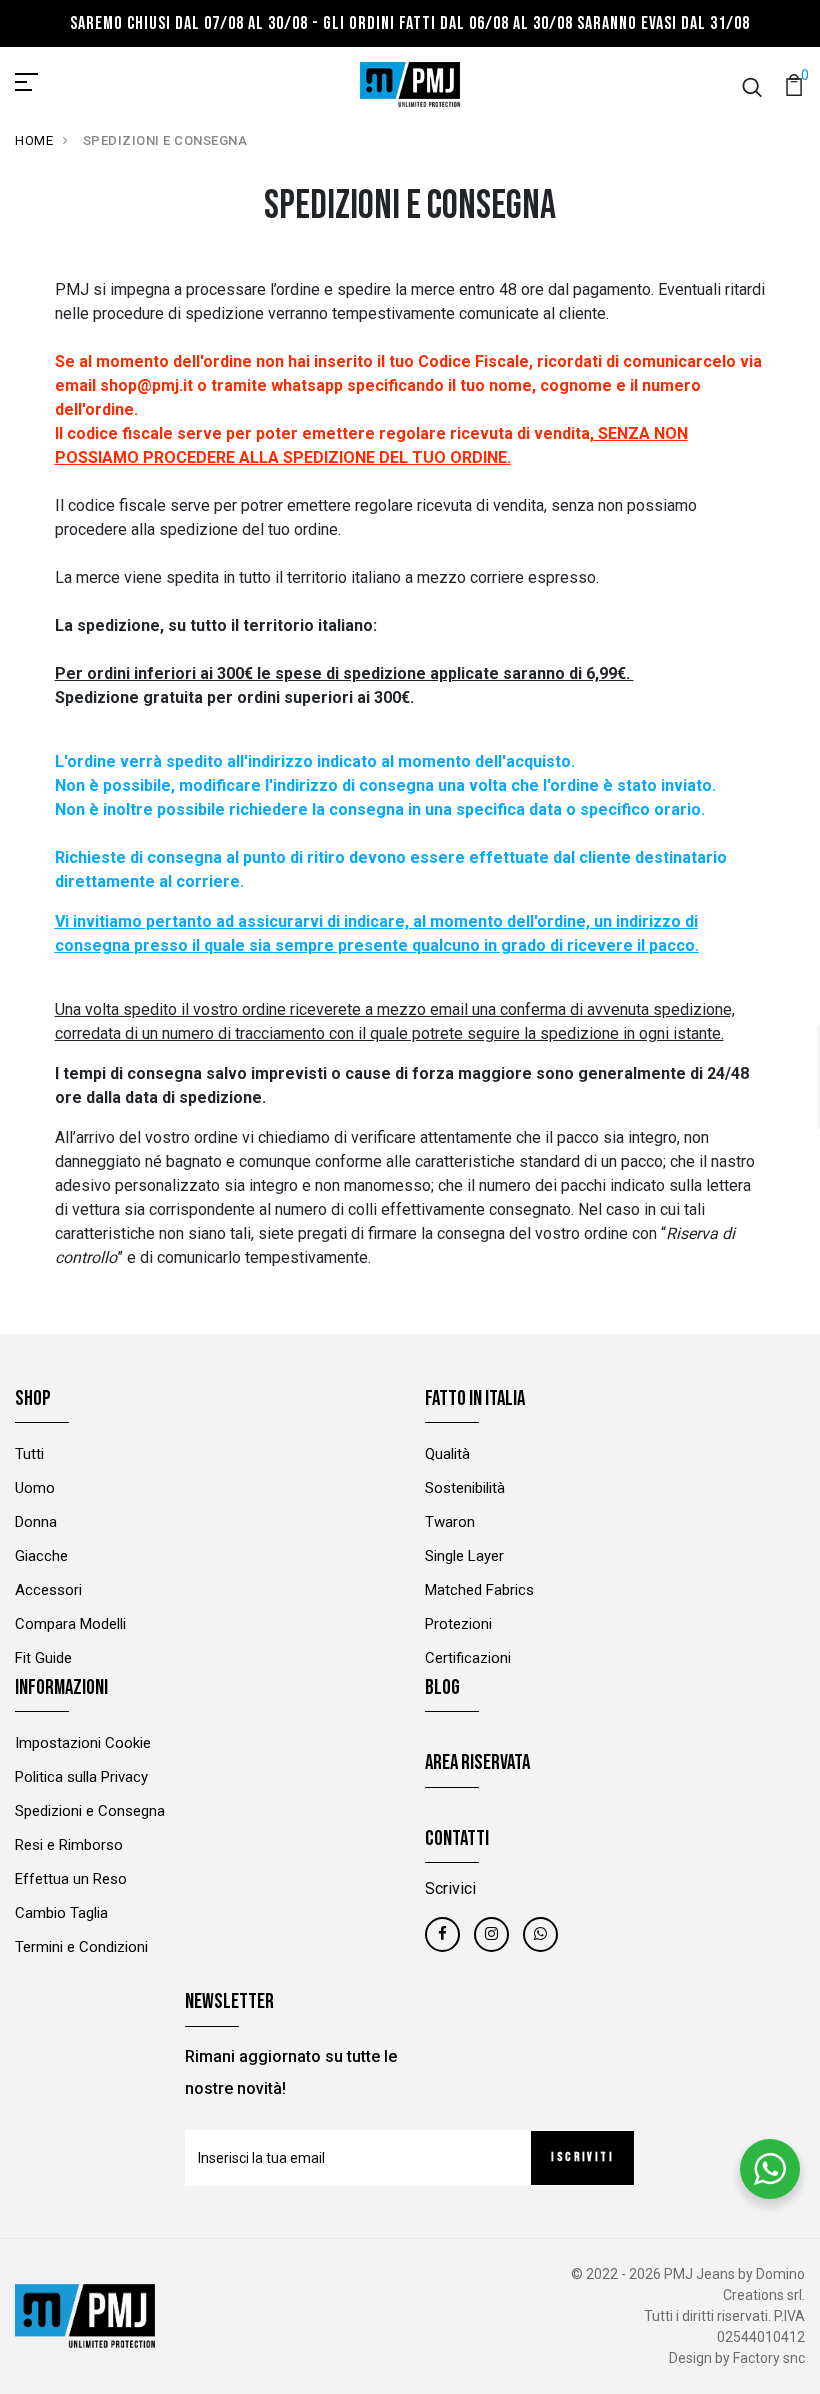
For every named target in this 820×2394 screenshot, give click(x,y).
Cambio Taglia (61, 1913)
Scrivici (450, 1888)
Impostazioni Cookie (83, 1743)
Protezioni (458, 1624)
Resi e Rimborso (69, 1845)
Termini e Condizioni (81, 1947)
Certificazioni (468, 1658)
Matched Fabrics (479, 1590)
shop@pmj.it (146, 385)
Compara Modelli (70, 1624)
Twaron (450, 1522)
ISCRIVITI (582, 2157)
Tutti (29, 1454)
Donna (36, 1522)
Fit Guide (43, 1658)
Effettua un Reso (71, 1879)
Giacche (41, 1556)
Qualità (447, 1454)
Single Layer (464, 1556)
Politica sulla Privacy (81, 1777)
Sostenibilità (465, 1488)
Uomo (35, 1488)
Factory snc (769, 2358)
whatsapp (307, 385)
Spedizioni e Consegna (90, 1811)
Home (34, 140)
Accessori (48, 1590)
